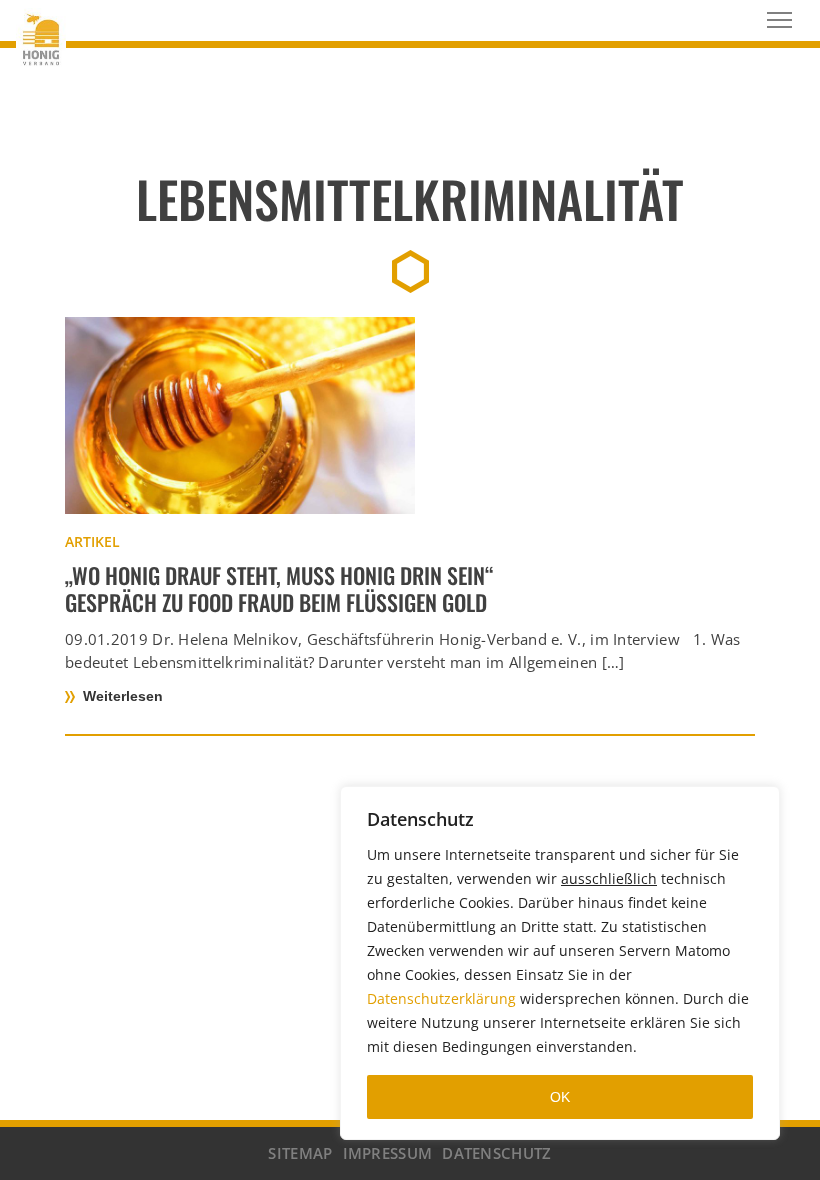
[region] (560, 963)
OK (560, 1097)
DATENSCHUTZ (496, 1153)
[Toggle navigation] (779, 20)
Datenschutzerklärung (441, 998)
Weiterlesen (123, 696)
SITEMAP (300, 1153)
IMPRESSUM (388, 1153)
